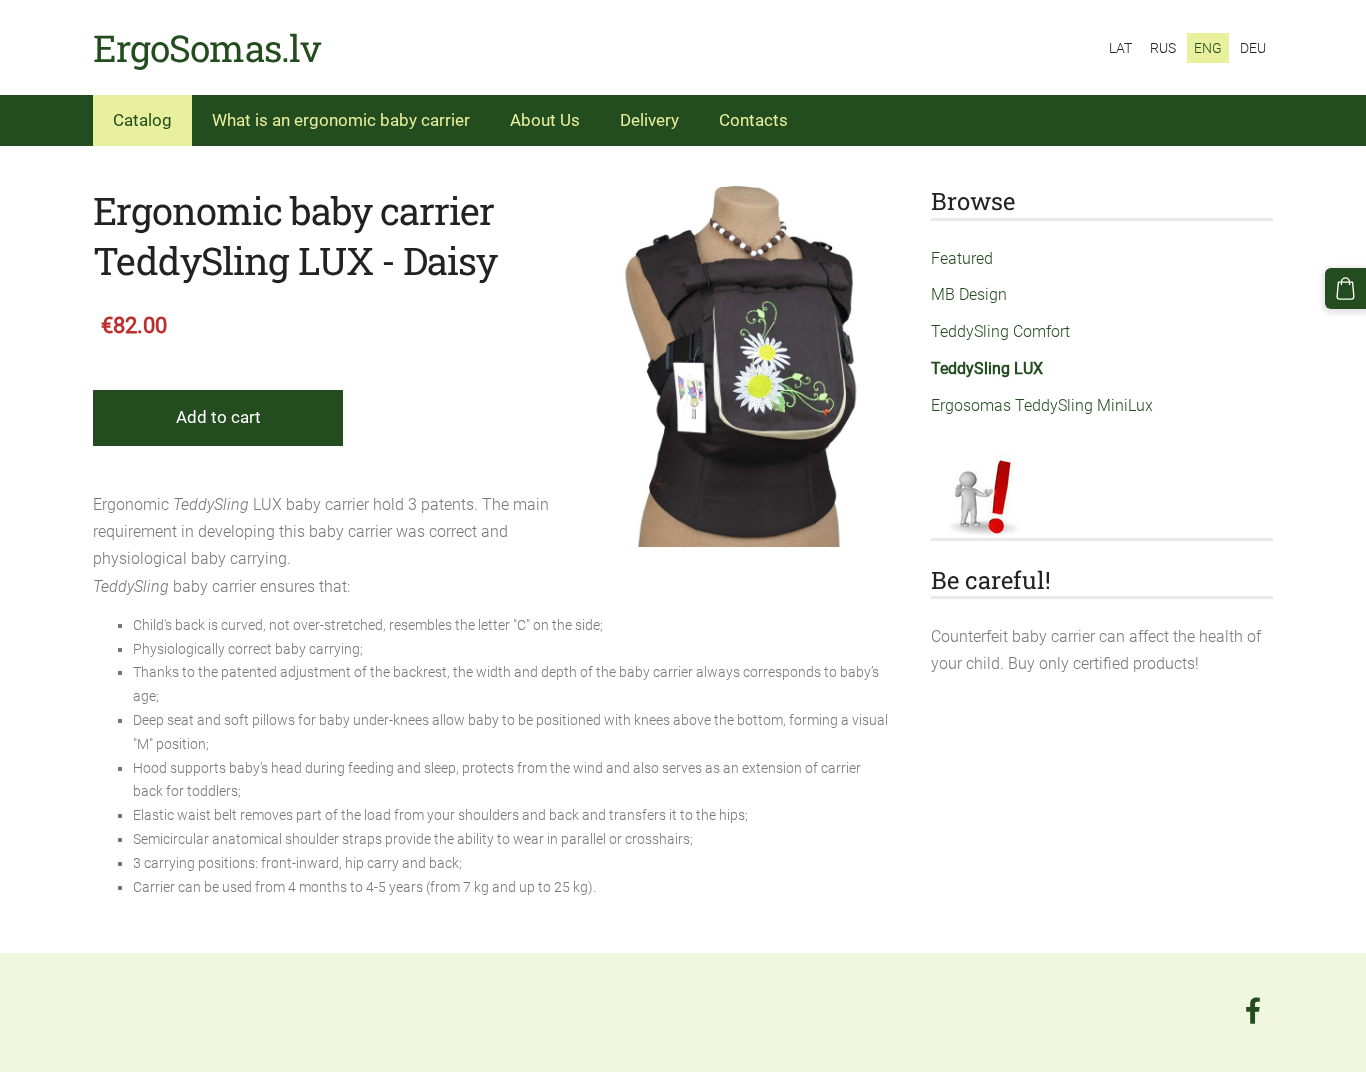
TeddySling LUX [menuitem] (987, 368)
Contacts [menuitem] (753, 120)
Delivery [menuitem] (649, 120)
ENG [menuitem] (1208, 48)
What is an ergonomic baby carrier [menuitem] (341, 120)
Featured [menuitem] (962, 258)
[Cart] (1345, 288)
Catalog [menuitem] (142, 120)
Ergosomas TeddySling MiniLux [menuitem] (1042, 405)
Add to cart (218, 417)
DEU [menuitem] (1253, 48)
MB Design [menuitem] (969, 294)
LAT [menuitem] (1120, 48)
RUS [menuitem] (1163, 48)
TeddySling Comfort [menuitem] (1000, 331)
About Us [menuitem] (545, 120)
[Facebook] (1253, 1010)
